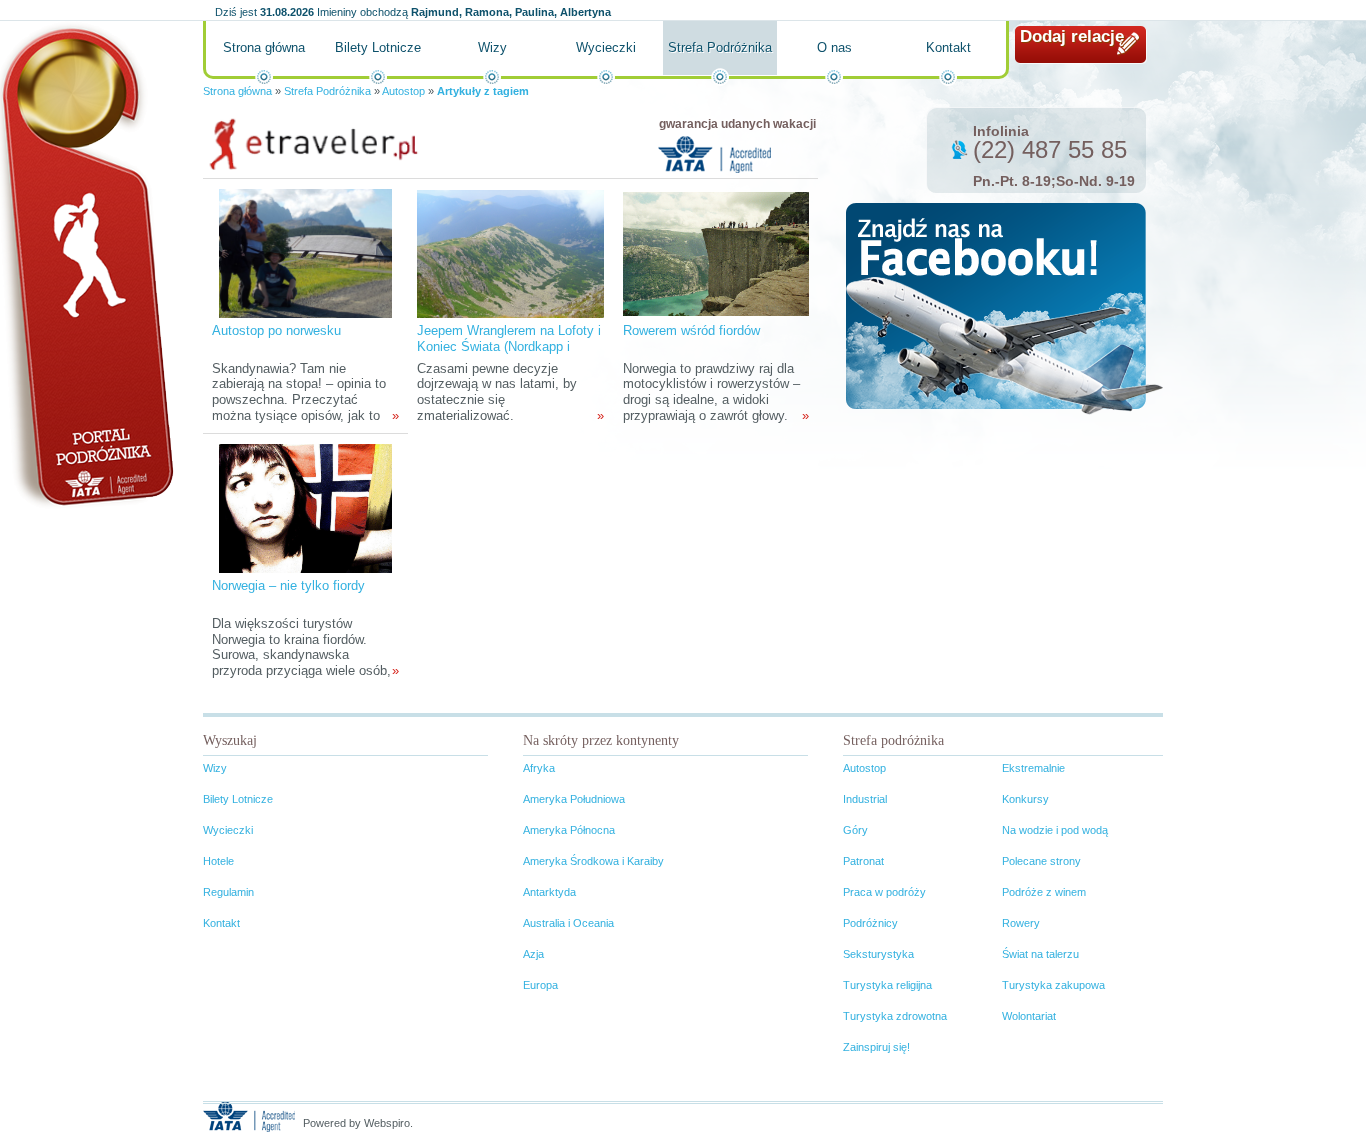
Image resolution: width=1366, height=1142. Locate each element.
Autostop (403, 91)
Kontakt (948, 47)
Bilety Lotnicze (378, 47)
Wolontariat (1029, 1016)
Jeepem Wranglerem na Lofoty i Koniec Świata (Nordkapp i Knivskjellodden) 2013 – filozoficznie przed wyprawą (509, 354)
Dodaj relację (1072, 36)
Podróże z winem (1044, 892)
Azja (533, 954)
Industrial (865, 799)
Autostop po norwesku (276, 330)
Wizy (492, 47)
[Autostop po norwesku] (305, 252)
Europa (540, 985)
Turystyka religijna (887, 985)
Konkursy (1025, 799)
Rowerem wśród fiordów (691, 330)
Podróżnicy (870, 923)
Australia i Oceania (568, 923)
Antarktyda (549, 892)
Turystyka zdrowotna (895, 1016)
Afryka (539, 768)
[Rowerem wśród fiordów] (716, 252)
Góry (855, 830)
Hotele (218, 861)
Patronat (863, 861)
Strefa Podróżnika (720, 47)
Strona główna (264, 47)
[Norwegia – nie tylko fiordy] (305, 507)
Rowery (1021, 923)
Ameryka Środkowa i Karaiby (593, 861)
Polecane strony (1041, 861)
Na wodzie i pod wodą (1055, 830)
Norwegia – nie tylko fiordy (288, 585)
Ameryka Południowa (574, 799)
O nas (834, 47)
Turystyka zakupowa (1053, 985)
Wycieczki (606, 47)
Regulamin (228, 892)
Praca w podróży (884, 892)
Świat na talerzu (1040, 954)
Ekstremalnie (1033, 768)
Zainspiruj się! (876, 1047)
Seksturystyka (878, 954)
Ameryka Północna (569, 830)
